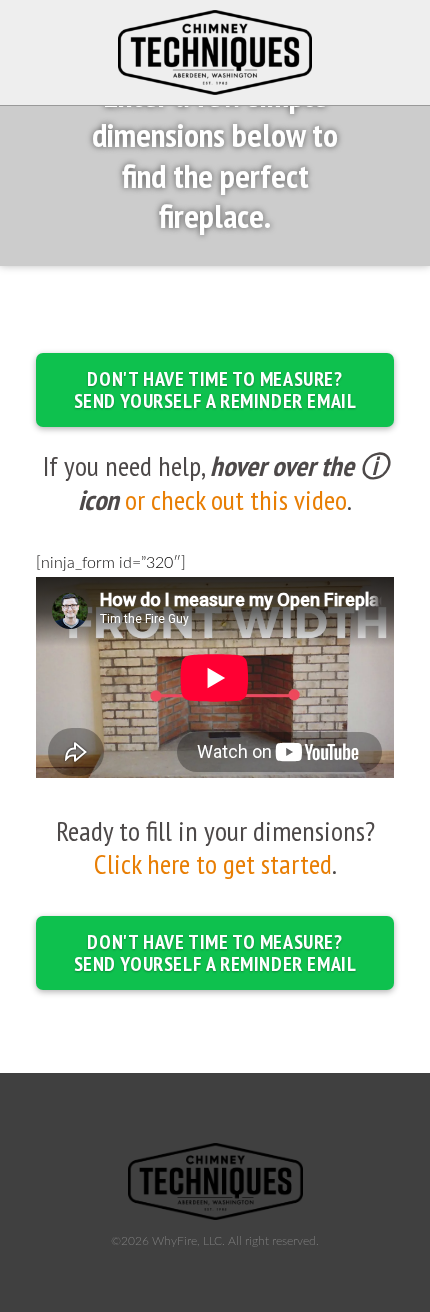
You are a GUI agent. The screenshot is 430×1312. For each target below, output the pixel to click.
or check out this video (236, 499)
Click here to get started (213, 863)
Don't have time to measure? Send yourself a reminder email (215, 390)
